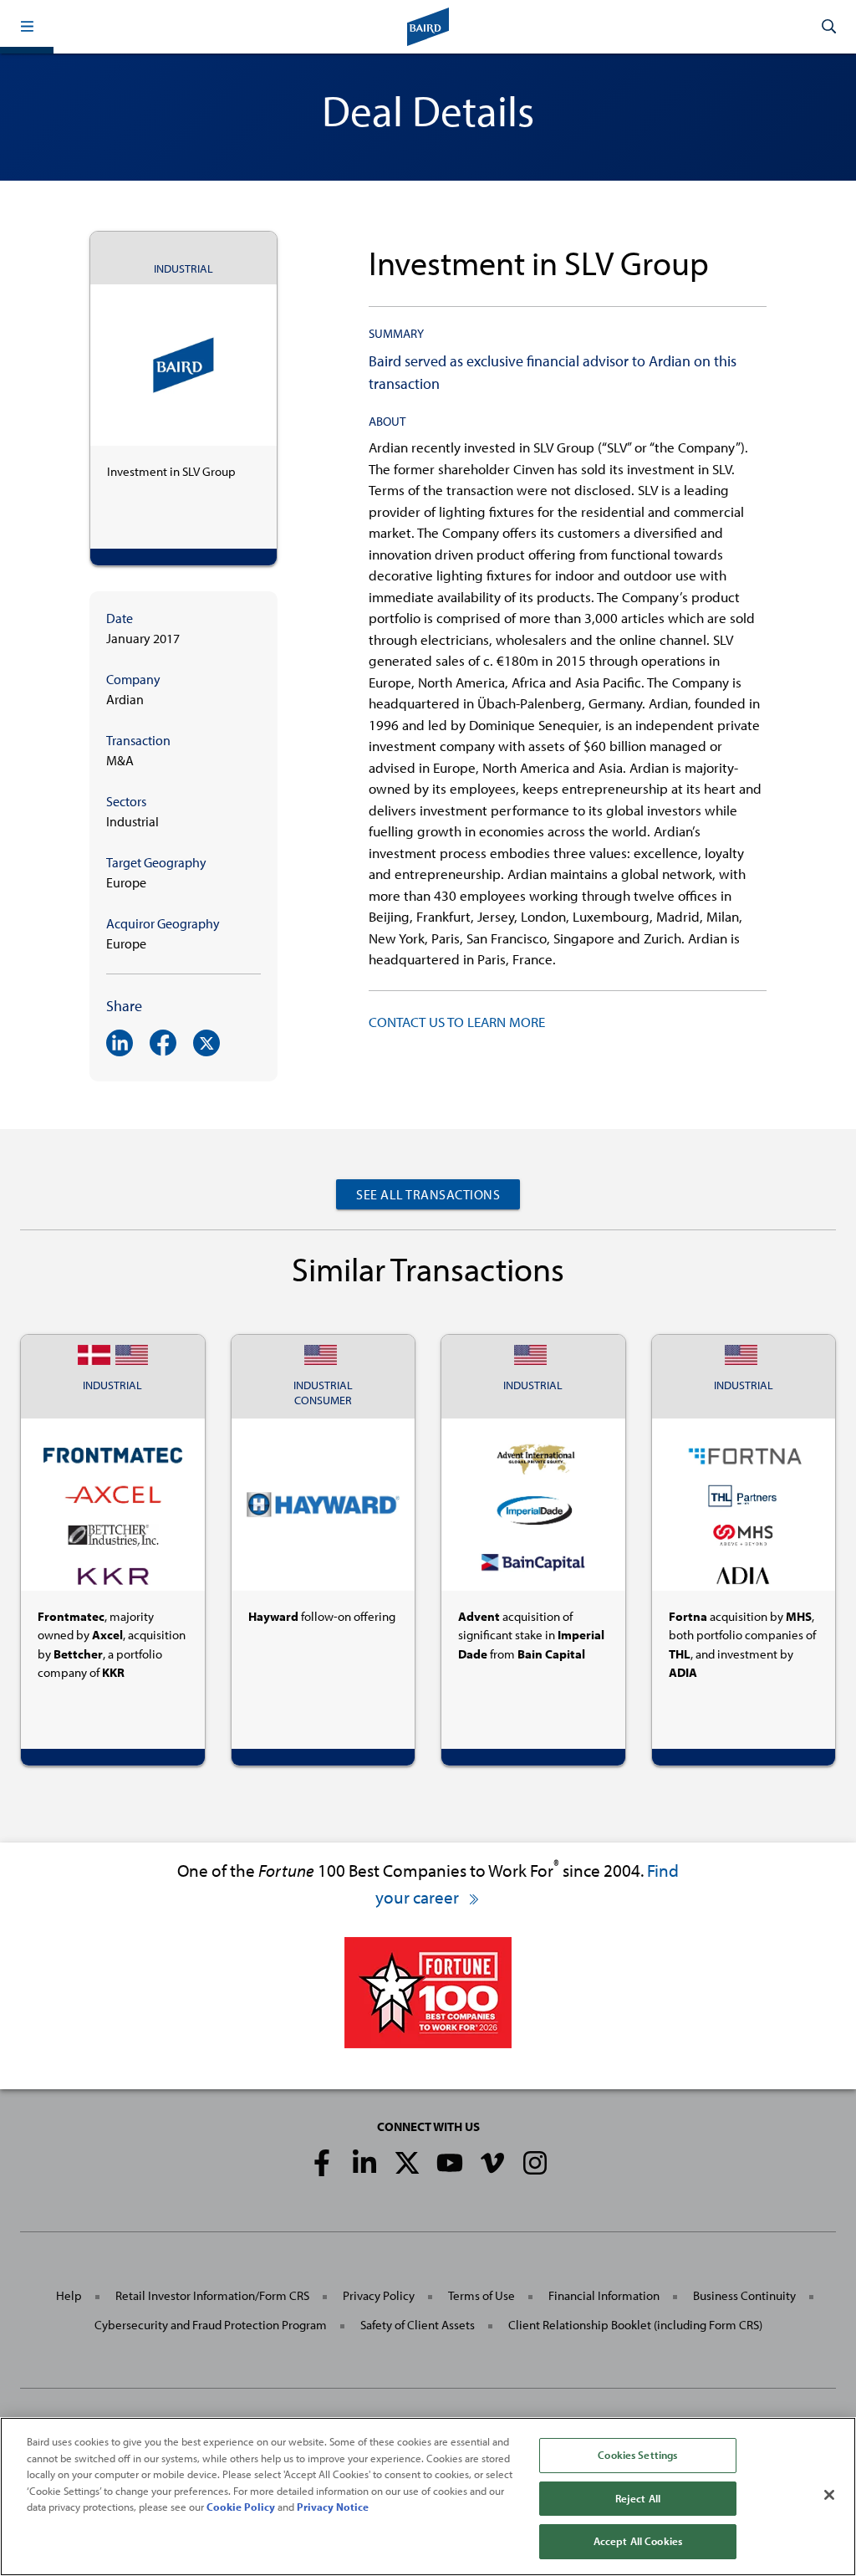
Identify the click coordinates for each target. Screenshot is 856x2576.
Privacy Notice (333, 2507)
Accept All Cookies (638, 2541)
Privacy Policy (379, 2295)
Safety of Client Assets (418, 2325)
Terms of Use (481, 2295)
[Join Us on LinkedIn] (364, 2163)
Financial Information (604, 2295)
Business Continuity (744, 2295)
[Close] (829, 2495)
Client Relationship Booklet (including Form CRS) (635, 2325)
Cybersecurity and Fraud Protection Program (211, 2325)
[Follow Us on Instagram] (535, 2163)
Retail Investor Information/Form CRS (212, 2295)
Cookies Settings (637, 2455)
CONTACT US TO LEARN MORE (457, 1022)
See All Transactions (428, 1194)
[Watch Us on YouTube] (450, 2163)
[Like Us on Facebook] (322, 2163)
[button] (27, 27)
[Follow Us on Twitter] (407, 2163)
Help (69, 2295)
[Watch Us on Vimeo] (492, 2163)
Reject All (638, 2498)
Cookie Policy (241, 2507)
